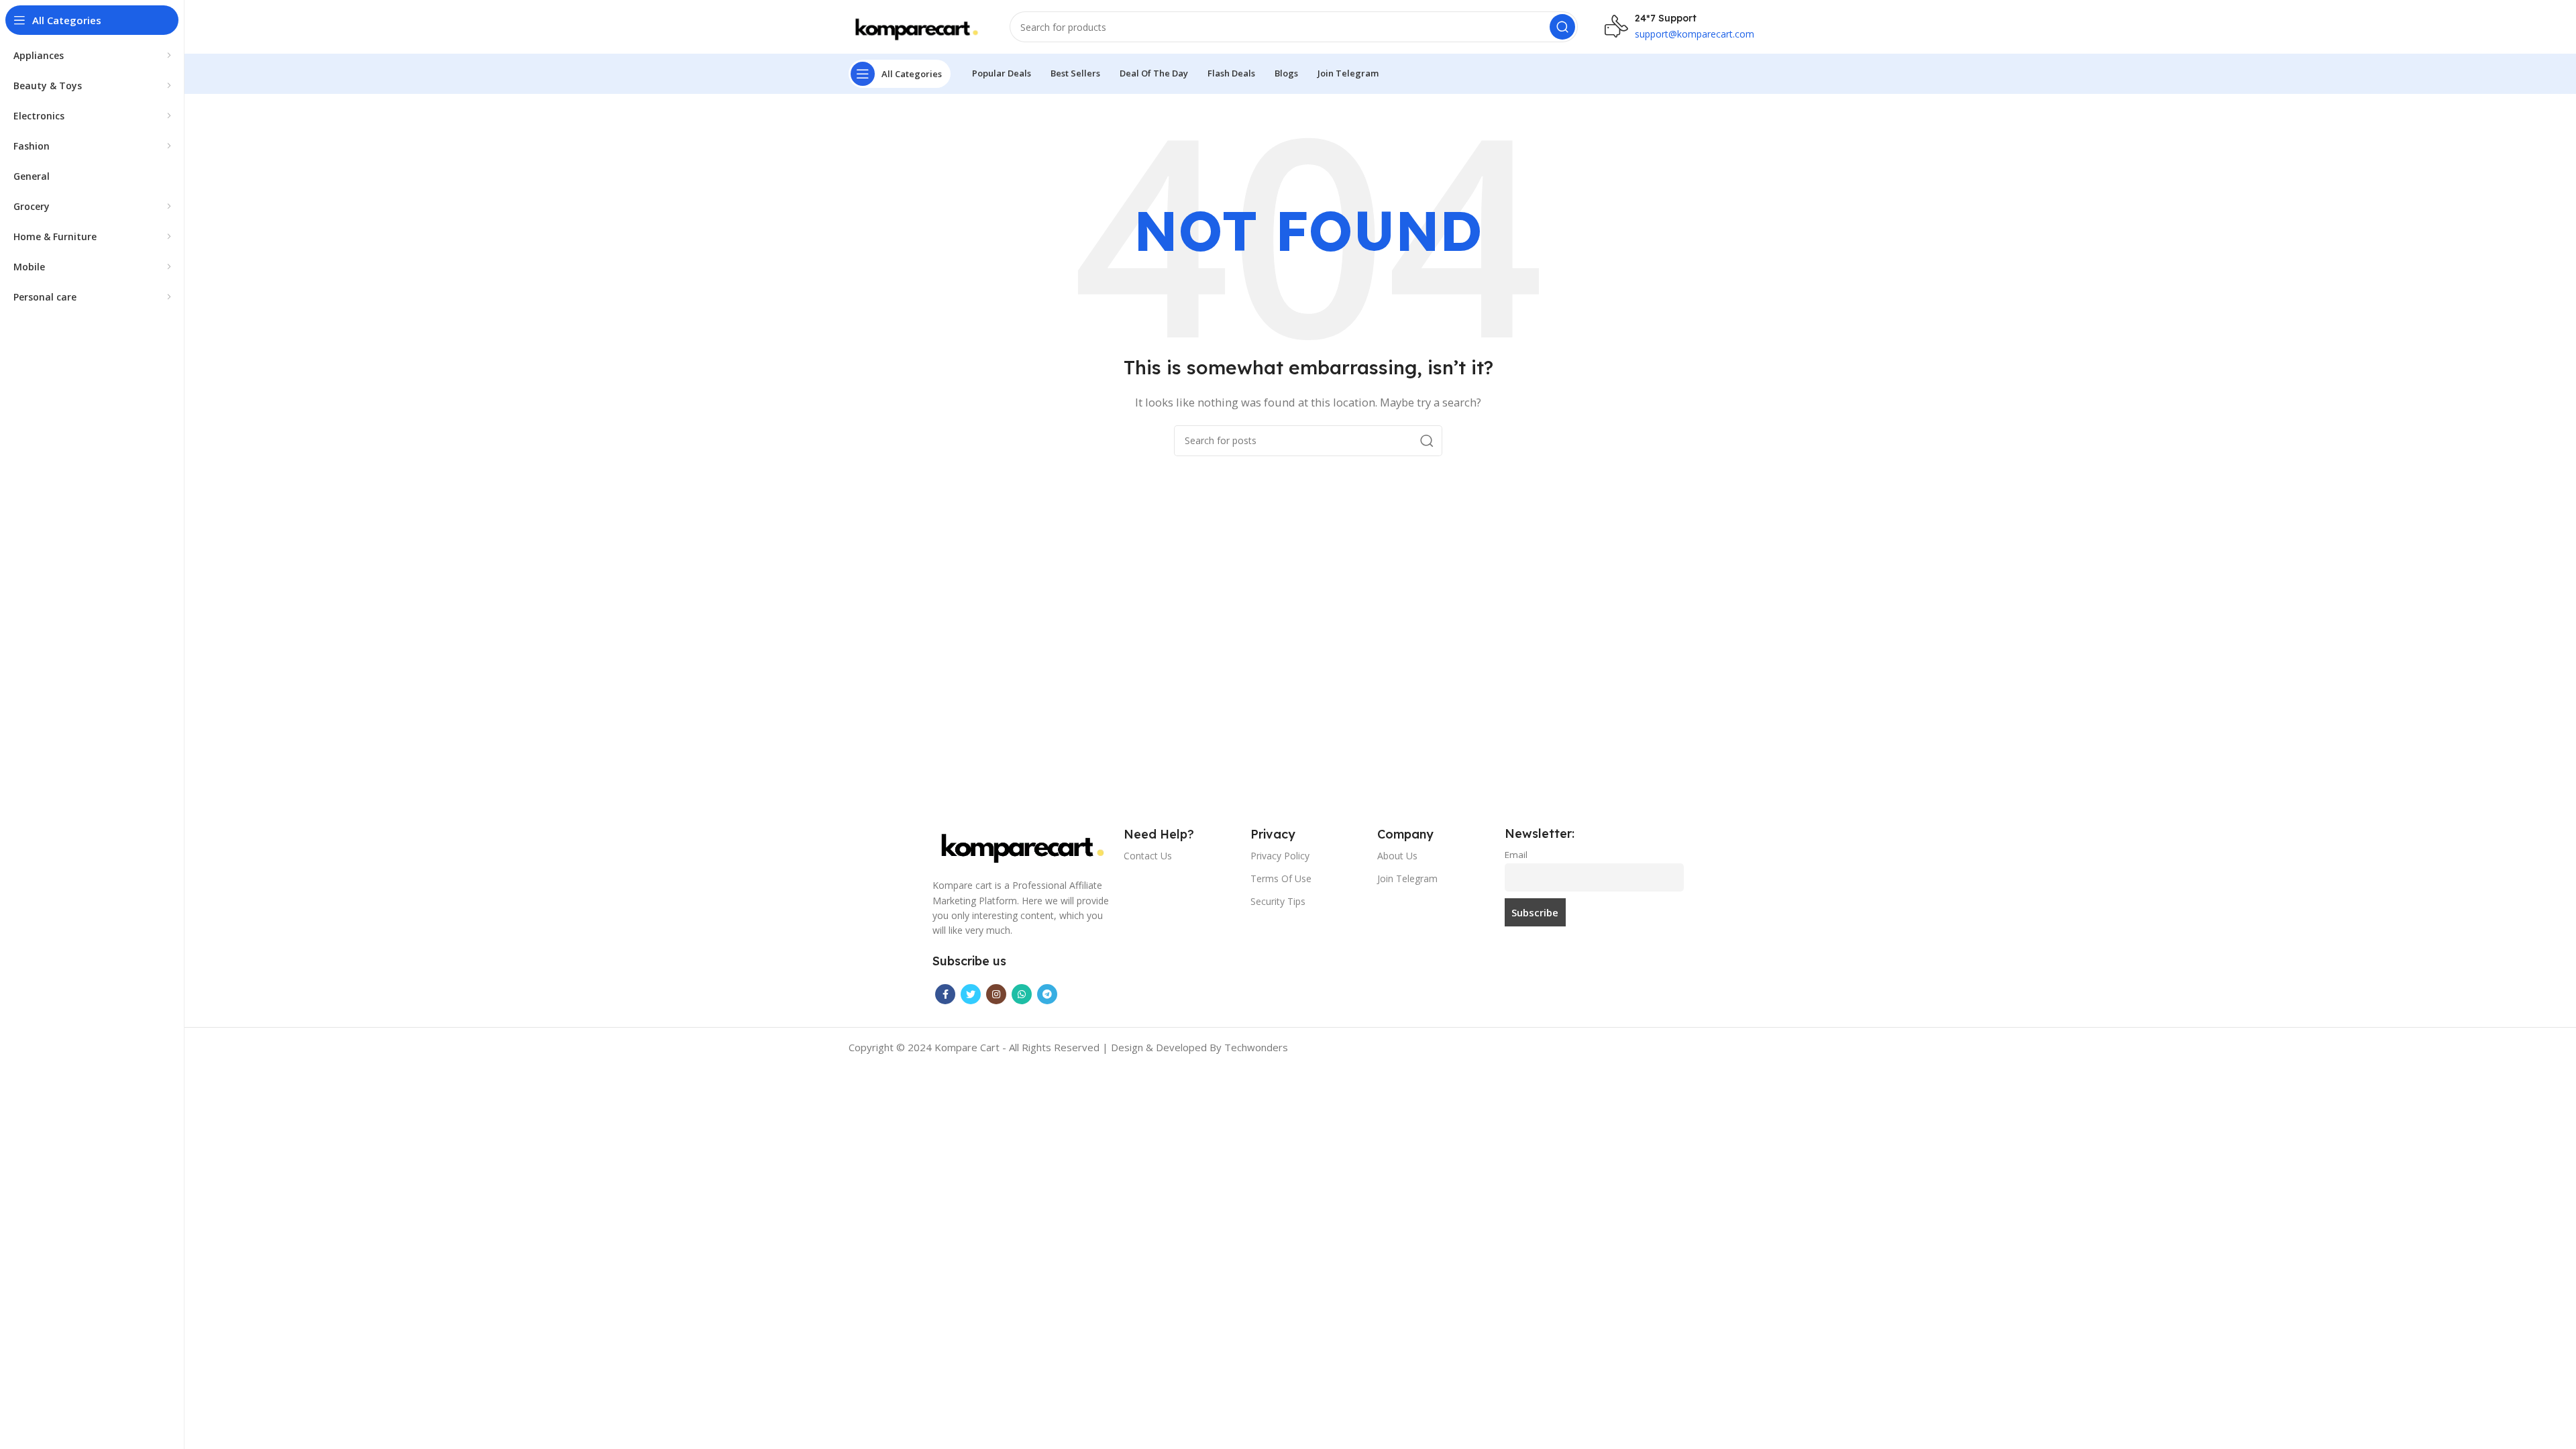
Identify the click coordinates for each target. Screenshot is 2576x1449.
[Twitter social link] (971, 994)
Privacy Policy (1280, 856)
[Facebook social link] (945, 994)
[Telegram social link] (1047, 994)
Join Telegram (1407, 878)
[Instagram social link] (996, 994)
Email (1516, 855)
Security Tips (1278, 901)
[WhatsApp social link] (1022, 994)
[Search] (1562, 27)
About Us (1397, 856)
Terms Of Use (1281, 878)
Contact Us (1148, 856)
